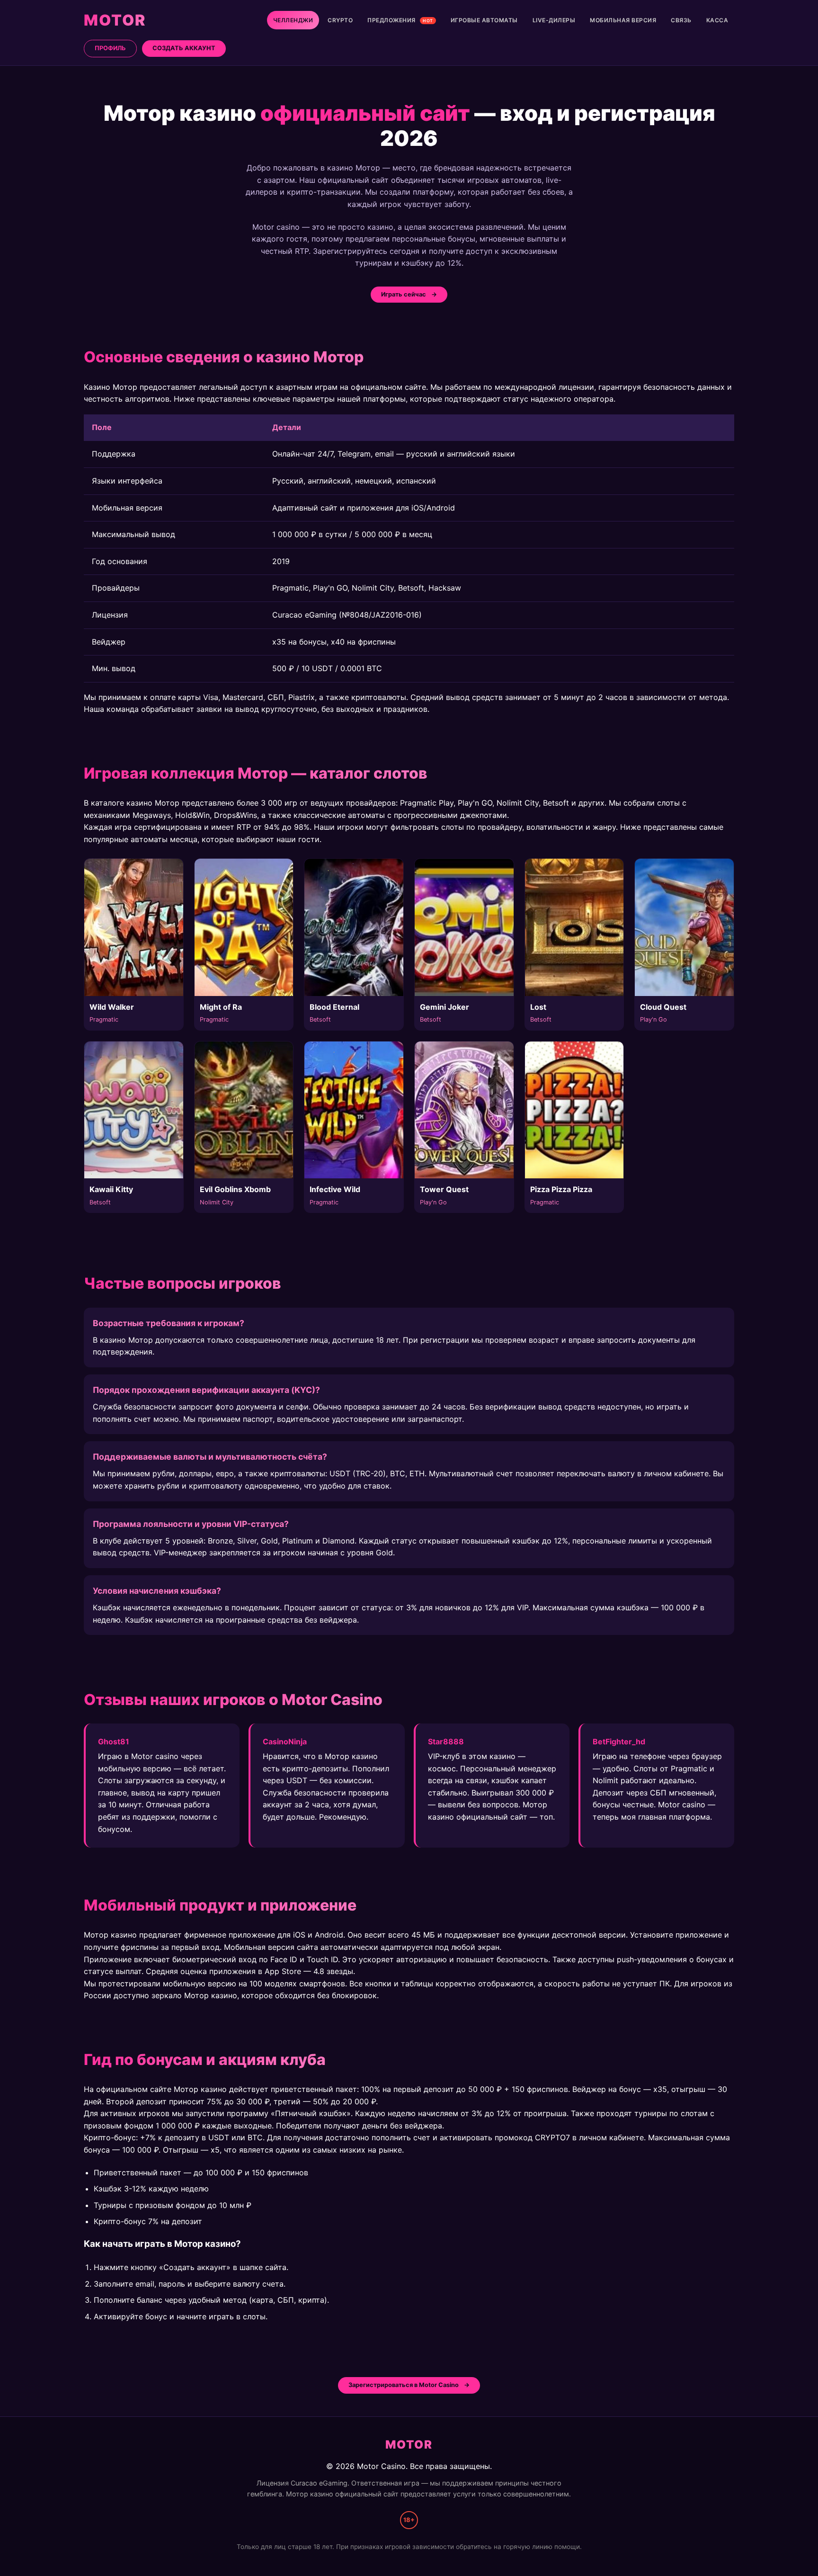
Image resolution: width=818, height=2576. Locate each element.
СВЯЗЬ (681, 20)
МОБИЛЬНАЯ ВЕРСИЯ (623, 20)
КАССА (717, 20)
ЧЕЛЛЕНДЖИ (293, 20)
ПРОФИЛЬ (110, 48)
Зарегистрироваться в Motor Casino (404, 2385)
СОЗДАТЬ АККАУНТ (184, 48)
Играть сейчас (404, 294)
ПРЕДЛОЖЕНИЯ (400, 20)
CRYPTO (340, 20)
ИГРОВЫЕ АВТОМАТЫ (484, 20)
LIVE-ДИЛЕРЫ (554, 20)
